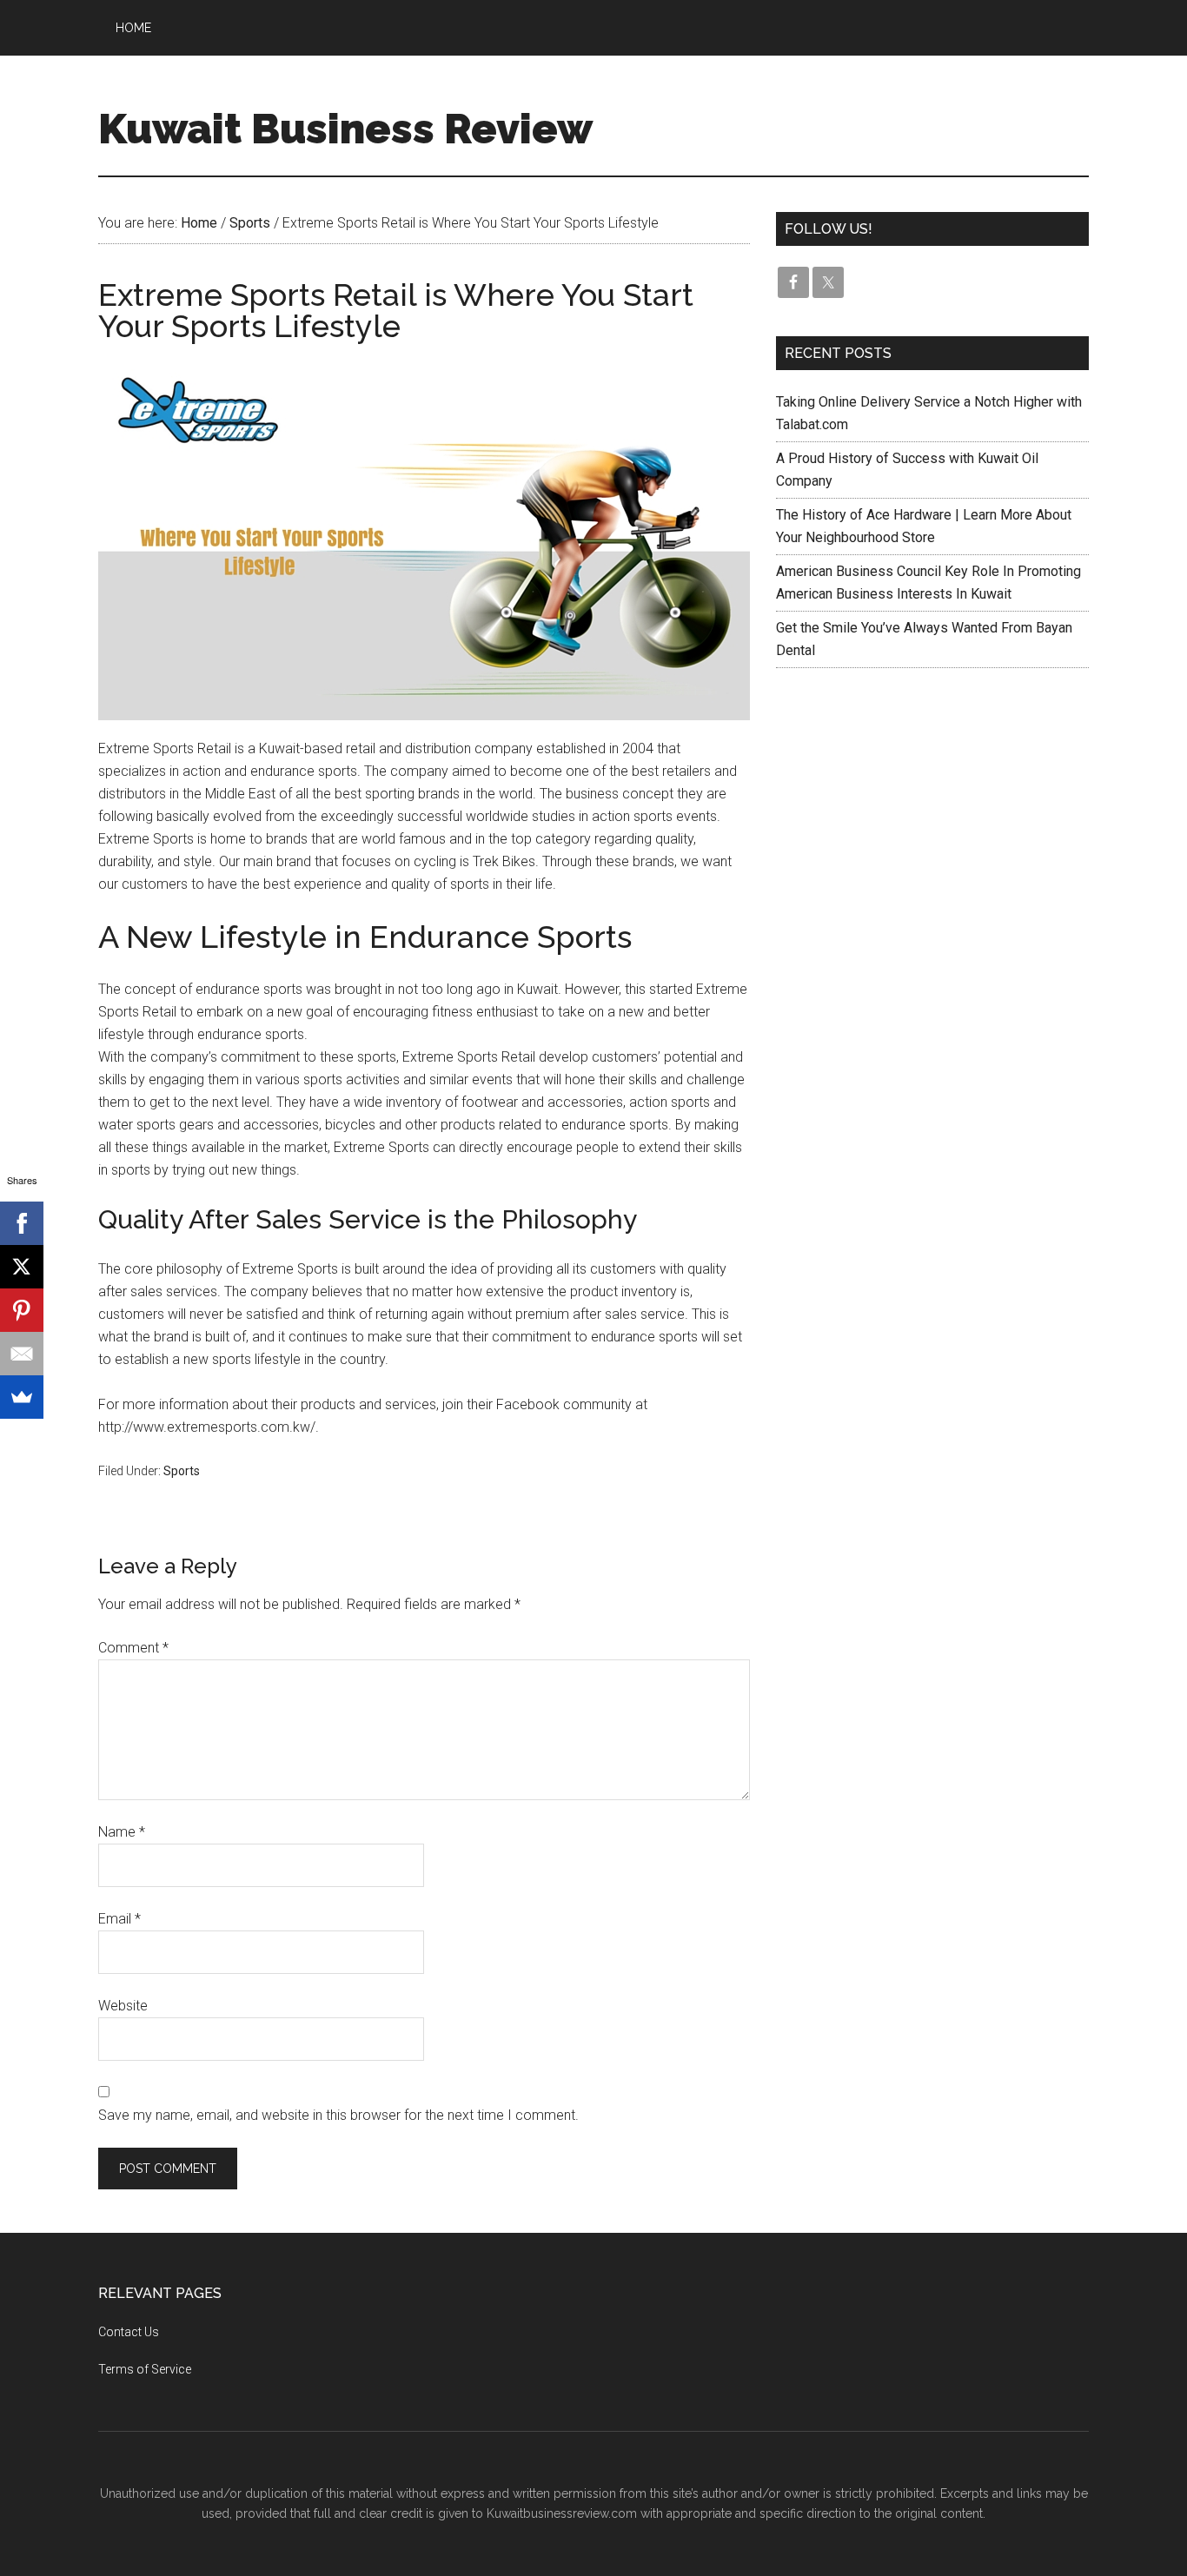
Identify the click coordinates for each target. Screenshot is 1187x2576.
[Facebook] (22, 1223)
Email (119, 1919)
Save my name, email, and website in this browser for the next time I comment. (338, 2115)
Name (122, 1832)
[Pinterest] (22, 1310)
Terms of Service (145, 2369)
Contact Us (129, 2332)
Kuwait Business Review (345, 129)
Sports (182, 1471)
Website (123, 2006)
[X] (22, 1267)
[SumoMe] (22, 1397)
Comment (133, 1648)
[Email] (22, 1354)
